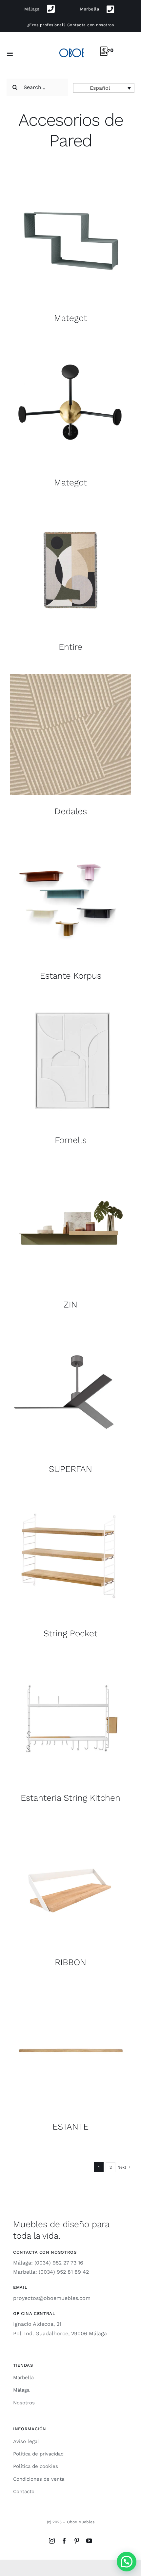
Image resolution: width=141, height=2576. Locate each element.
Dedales (71, 811)
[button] (104, 88)
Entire (70, 647)
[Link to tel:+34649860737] (110, 9)
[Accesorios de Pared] (70, 241)
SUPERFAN (70, 1469)
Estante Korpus (71, 976)
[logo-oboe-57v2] (72, 48)
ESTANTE (70, 2126)
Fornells (71, 1140)
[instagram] (52, 2541)
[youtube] (89, 2541)
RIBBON (70, 1962)
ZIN (70, 1304)
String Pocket (70, 1633)
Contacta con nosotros (91, 25)
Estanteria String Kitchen (70, 1798)
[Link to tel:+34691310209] (51, 9)
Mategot (70, 318)
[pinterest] (77, 2541)
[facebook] (64, 2541)
